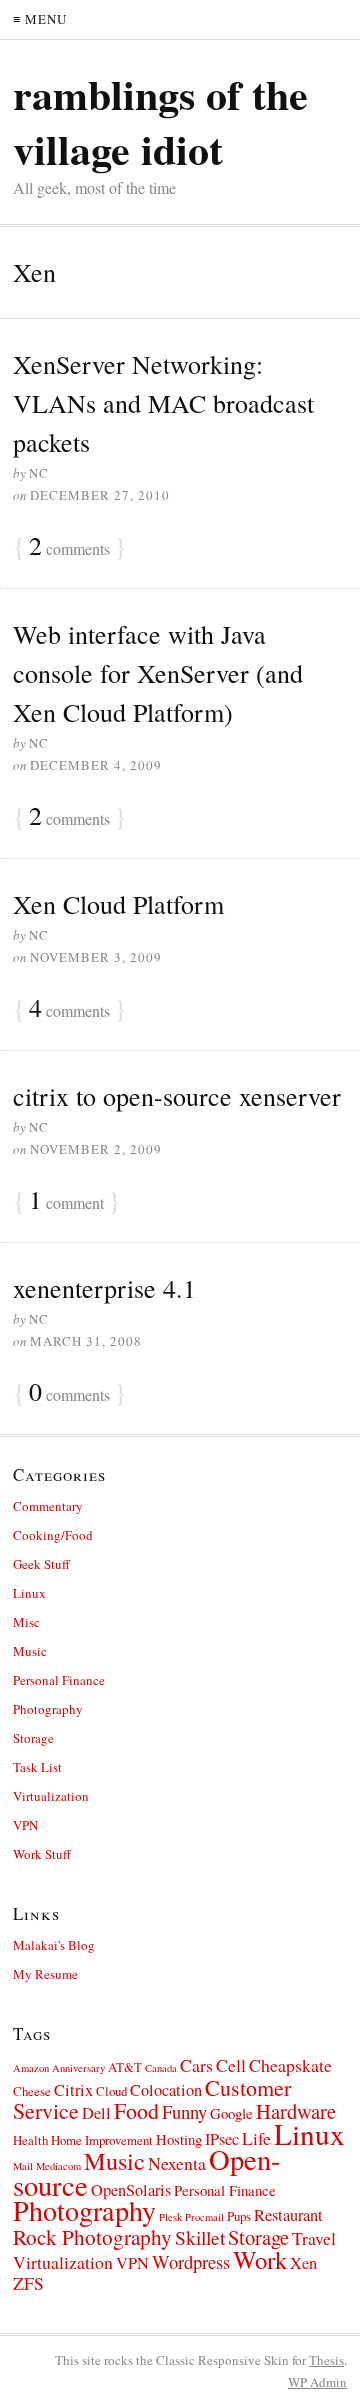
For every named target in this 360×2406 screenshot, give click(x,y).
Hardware (296, 2111)
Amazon (31, 2068)
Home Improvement (102, 2140)
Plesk (170, 2217)
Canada (161, 2068)
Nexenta (177, 2163)
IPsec (222, 2139)
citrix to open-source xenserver (177, 1096)
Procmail (204, 2217)
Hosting (179, 2139)
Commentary (48, 1506)
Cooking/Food (53, 1535)
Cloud (111, 2091)
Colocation (166, 2090)
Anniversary (78, 2068)
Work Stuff (42, 1854)
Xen (303, 2263)
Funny (184, 2111)
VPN (25, 1825)
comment (66, 1201)
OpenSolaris (131, 2190)
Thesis (326, 2360)
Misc (26, 1622)
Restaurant (288, 2215)
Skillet (200, 2237)
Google (231, 2113)
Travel (314, 2238)
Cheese (32, 2091)
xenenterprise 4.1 (104, 1288)
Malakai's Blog (54, 1945)
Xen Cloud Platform (118, 904)
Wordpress (191, 2261)
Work (260, 2259)
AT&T (125, 2067)
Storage (33, 1738)
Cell (231, 2065)
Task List (37, 1767)
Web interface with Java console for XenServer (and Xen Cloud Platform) (158, 673)
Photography (48, 1709)
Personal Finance (59, 1680)
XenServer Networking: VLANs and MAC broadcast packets (163, 403)
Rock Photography (92, 2236)
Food (136, 2110)
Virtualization (51, 1796)
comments (69, 547)
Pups (239, 2216)
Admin (317, 2382)
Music (30, 1651)
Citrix (73, 2090)
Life (256, 2138)
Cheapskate (290, 2065)
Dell (96, 2113)
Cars (196, 2065)
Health (30, 2140)
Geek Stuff (41, 1564)
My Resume (45, 1974)
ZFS (28, 2283)
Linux (29, 1593)
